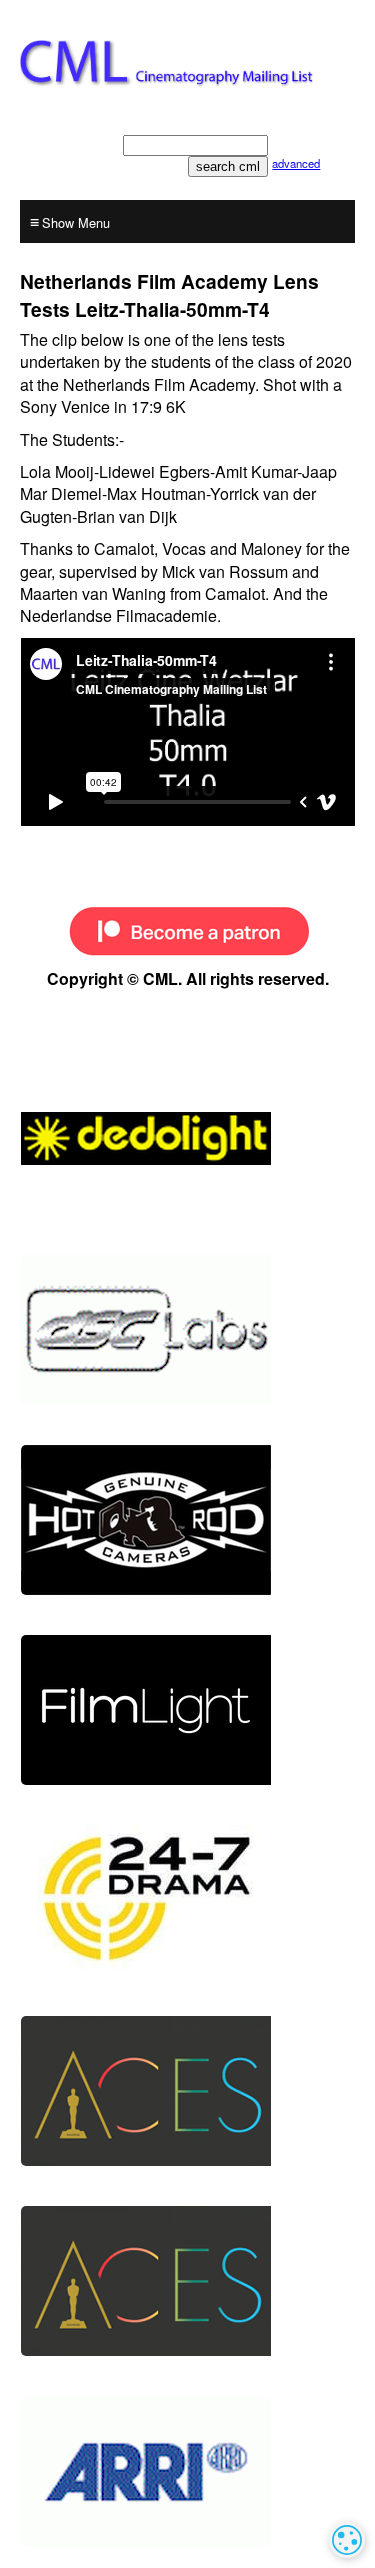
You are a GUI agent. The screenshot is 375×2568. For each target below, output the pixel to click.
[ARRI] (187, 2472)
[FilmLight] (187, 1710)
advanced (296, 163)
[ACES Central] (187, 2091)
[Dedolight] (187, 1139)
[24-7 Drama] (187, 1900)
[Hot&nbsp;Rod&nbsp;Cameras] (187, 1520)
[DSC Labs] (187, 1329)
